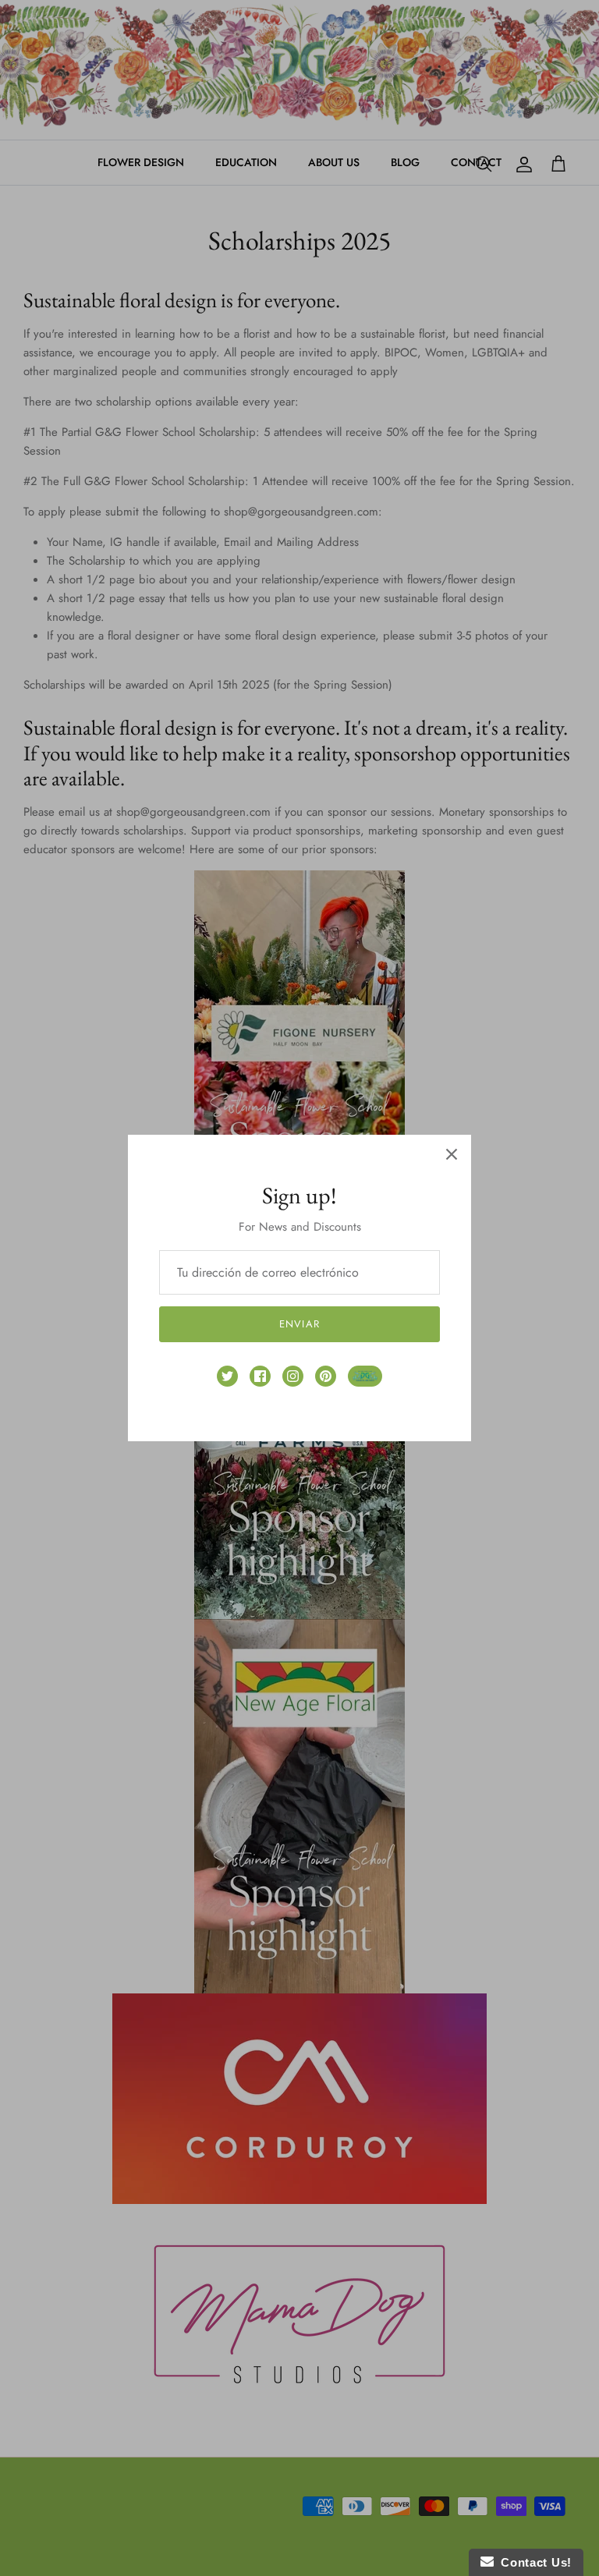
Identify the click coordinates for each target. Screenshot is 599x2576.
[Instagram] (293, 1376)
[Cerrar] (452, 1154)
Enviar (299, 1324)
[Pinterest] (326, 1376)
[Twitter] (227, 1376)
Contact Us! (533, 2562)
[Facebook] (260, 1376)
